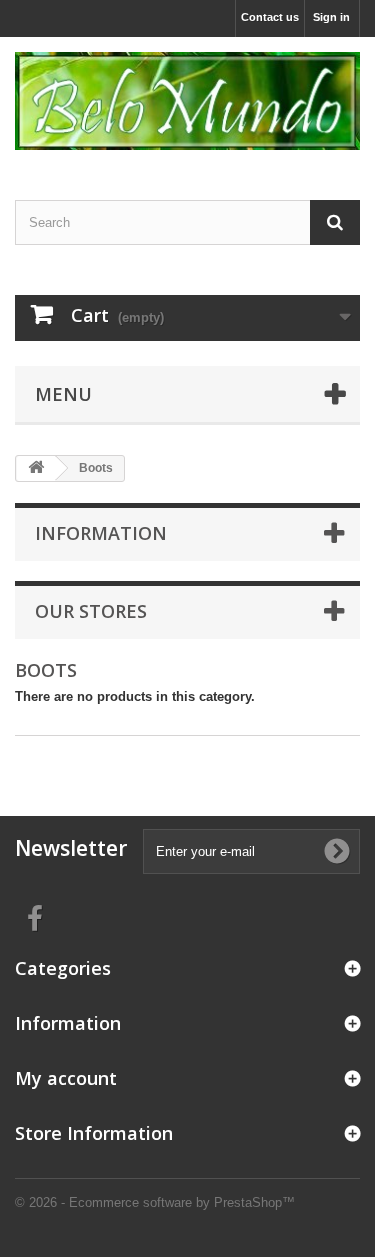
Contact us (270, 17)
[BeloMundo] (187, 101)
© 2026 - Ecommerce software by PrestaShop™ (155, 1202)
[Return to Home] (36, 468)
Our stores (91, 611)
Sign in (331, 17)
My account (66, 1078)
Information (101, 533)
